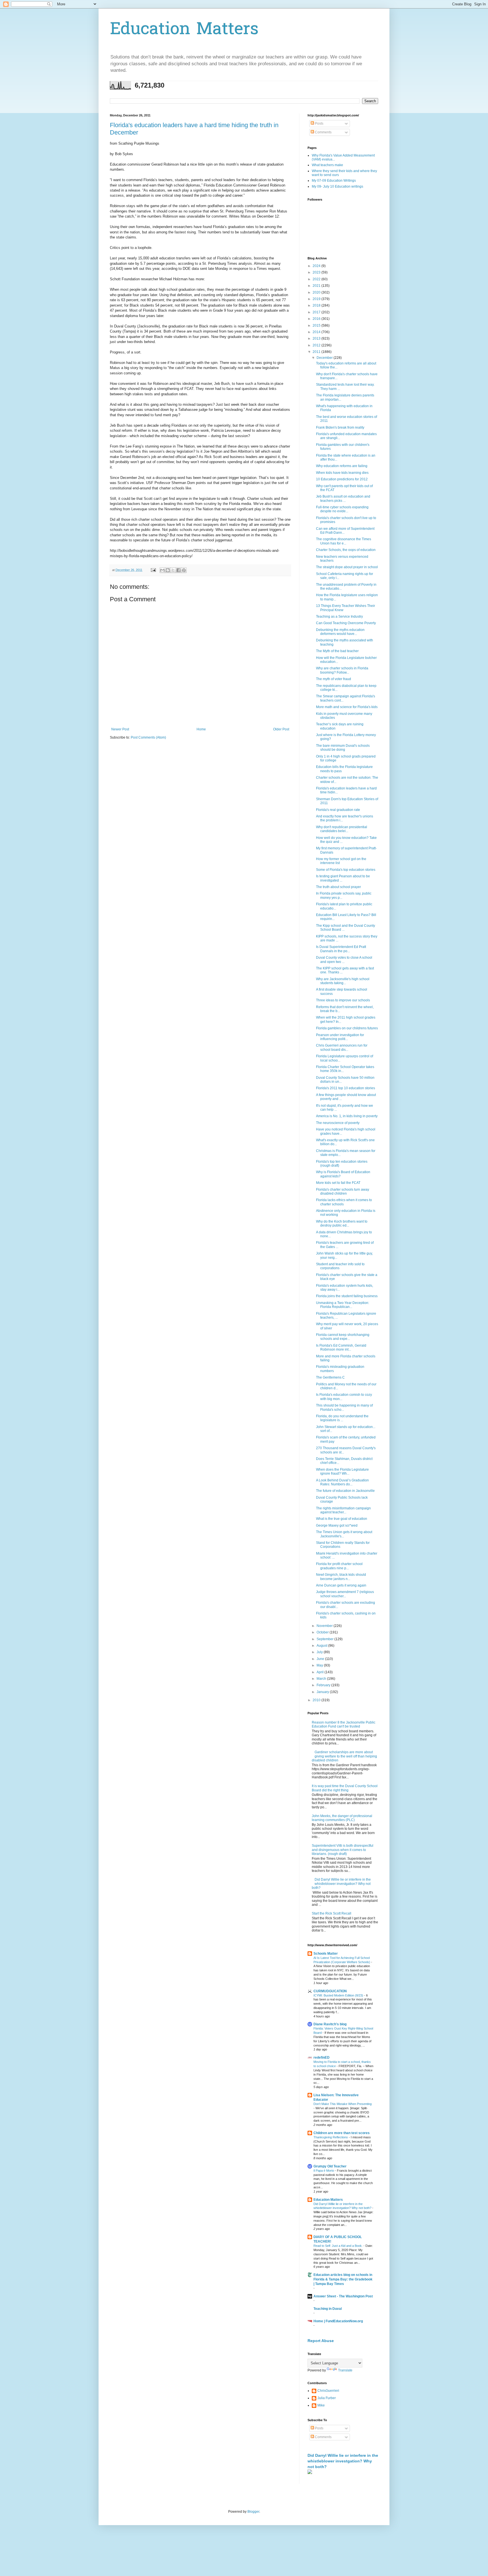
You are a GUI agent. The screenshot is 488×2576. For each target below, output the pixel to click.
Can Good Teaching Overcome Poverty (346, 623)
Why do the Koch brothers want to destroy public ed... (342, 1223)
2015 (317, 325)
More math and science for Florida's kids (347, 707)
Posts (319, 123)
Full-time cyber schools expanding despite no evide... (342, 509)
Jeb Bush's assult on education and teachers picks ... (343, 498)
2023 (317, 272)
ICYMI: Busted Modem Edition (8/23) (339, 1995)
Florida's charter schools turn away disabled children (343, 1192)
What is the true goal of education (342, 1519)
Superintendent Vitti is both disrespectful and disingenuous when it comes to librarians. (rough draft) (343, 1850)
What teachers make (327, 165)
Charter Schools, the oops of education (346, 550)
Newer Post (120, 729)
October (323, 1632)
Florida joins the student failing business (347, 1296)
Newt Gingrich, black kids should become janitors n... (341, 1577)
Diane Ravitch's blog (330, 2024)
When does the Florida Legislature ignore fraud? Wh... (342, 1472)
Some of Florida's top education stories (346, 870)
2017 (317, 312)
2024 (317, 266)
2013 (317, 338)
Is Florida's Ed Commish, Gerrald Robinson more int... (341, 1347)
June (321, 1659)
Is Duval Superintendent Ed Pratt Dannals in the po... (341, 949)
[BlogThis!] (168, 570)
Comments (323, 132)
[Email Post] (153, 570)
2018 (317, 305)
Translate (345, 2370)
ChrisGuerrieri (328, 2391)
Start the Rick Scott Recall (332, 1913)
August (322, 1646)
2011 (317, 352)
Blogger (253, 2512)
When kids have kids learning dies (342, 473)
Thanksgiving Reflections (331, 2137)
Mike (321, 2405)
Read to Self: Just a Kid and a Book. (338, 2246)
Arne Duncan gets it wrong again (341, 1585)
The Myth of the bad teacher (337, 651)
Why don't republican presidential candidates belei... (342, 829)
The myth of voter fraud (334, 679)
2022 (317, 279)
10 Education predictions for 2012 (342, 479)
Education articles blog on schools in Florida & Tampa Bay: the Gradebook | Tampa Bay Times (343, 2279)
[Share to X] (173, 570)
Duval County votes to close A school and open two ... (344, 960)
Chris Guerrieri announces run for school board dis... (342, 1047)
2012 (317, 345)
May (320, 1665)
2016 (317, 319)
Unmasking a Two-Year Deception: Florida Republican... (343, 1305)
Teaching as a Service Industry (339, 617)
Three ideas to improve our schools (343, 1000)
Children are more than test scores (342, 2133)
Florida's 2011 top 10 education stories (346, 1088)
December (325, 358)
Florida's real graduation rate (338, 810)
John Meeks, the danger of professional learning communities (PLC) (342, 1818)
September (325, 1639)
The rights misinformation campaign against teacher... (343, 1510)
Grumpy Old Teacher (330, 2166)
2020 (317, 292)
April (321, 1672)
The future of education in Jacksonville (345, 1491)
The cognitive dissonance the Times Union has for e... (344, 541)
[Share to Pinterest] (184, 570)
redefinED (322, 2058)
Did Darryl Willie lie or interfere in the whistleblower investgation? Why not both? (341, 1884)
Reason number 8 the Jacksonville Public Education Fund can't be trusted (344, 1724)
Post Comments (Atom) (148, 737)
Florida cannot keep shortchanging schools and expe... (343, 1337)
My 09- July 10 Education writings (337, 186)
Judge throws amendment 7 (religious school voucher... (345, 1594)
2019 (317, 299)
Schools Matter (326, 1954)
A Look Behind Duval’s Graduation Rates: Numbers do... (342, 1482)
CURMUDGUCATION (330, 1991)
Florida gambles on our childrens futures (347, 1028)
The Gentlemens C (330, 1377)
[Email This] (162, 570)
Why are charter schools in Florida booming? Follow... (342, 670)
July (320, 1652)
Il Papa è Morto (324, 2171)
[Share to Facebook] (178, 570)
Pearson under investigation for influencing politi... (340, 1037)
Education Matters (184, 30)
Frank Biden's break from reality (340, 427)
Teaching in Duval (328, 2309)
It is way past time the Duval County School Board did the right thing (345, 1788)
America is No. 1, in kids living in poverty (347, 1116)
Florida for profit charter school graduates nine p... (339, 1566)
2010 (317, 1700)
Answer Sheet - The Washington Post (343, 2296)
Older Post (281, 729)
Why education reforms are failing (342, 466)
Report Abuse (321, 2341)
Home (201, 729)
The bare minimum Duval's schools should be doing (343, 748)
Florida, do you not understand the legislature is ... (342, 1418)
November (325, 1626)
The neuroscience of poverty (338, 1123)
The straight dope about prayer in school (347, 567)
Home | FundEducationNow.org (338, 2321)
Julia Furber (327, 2398)
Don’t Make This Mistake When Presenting (343, 2104)
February (324, 1685)
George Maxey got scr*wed (337, 1525)
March (322, 1679)
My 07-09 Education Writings (334, 181)
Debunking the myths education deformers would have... (340, 632)
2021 (317, 286)
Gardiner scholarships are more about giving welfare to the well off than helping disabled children (344, 1756)
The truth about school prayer (338, 887)
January (323, 1692)
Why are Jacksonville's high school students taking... (343, 981)
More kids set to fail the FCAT (338, 1183)
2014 (317, 332)
